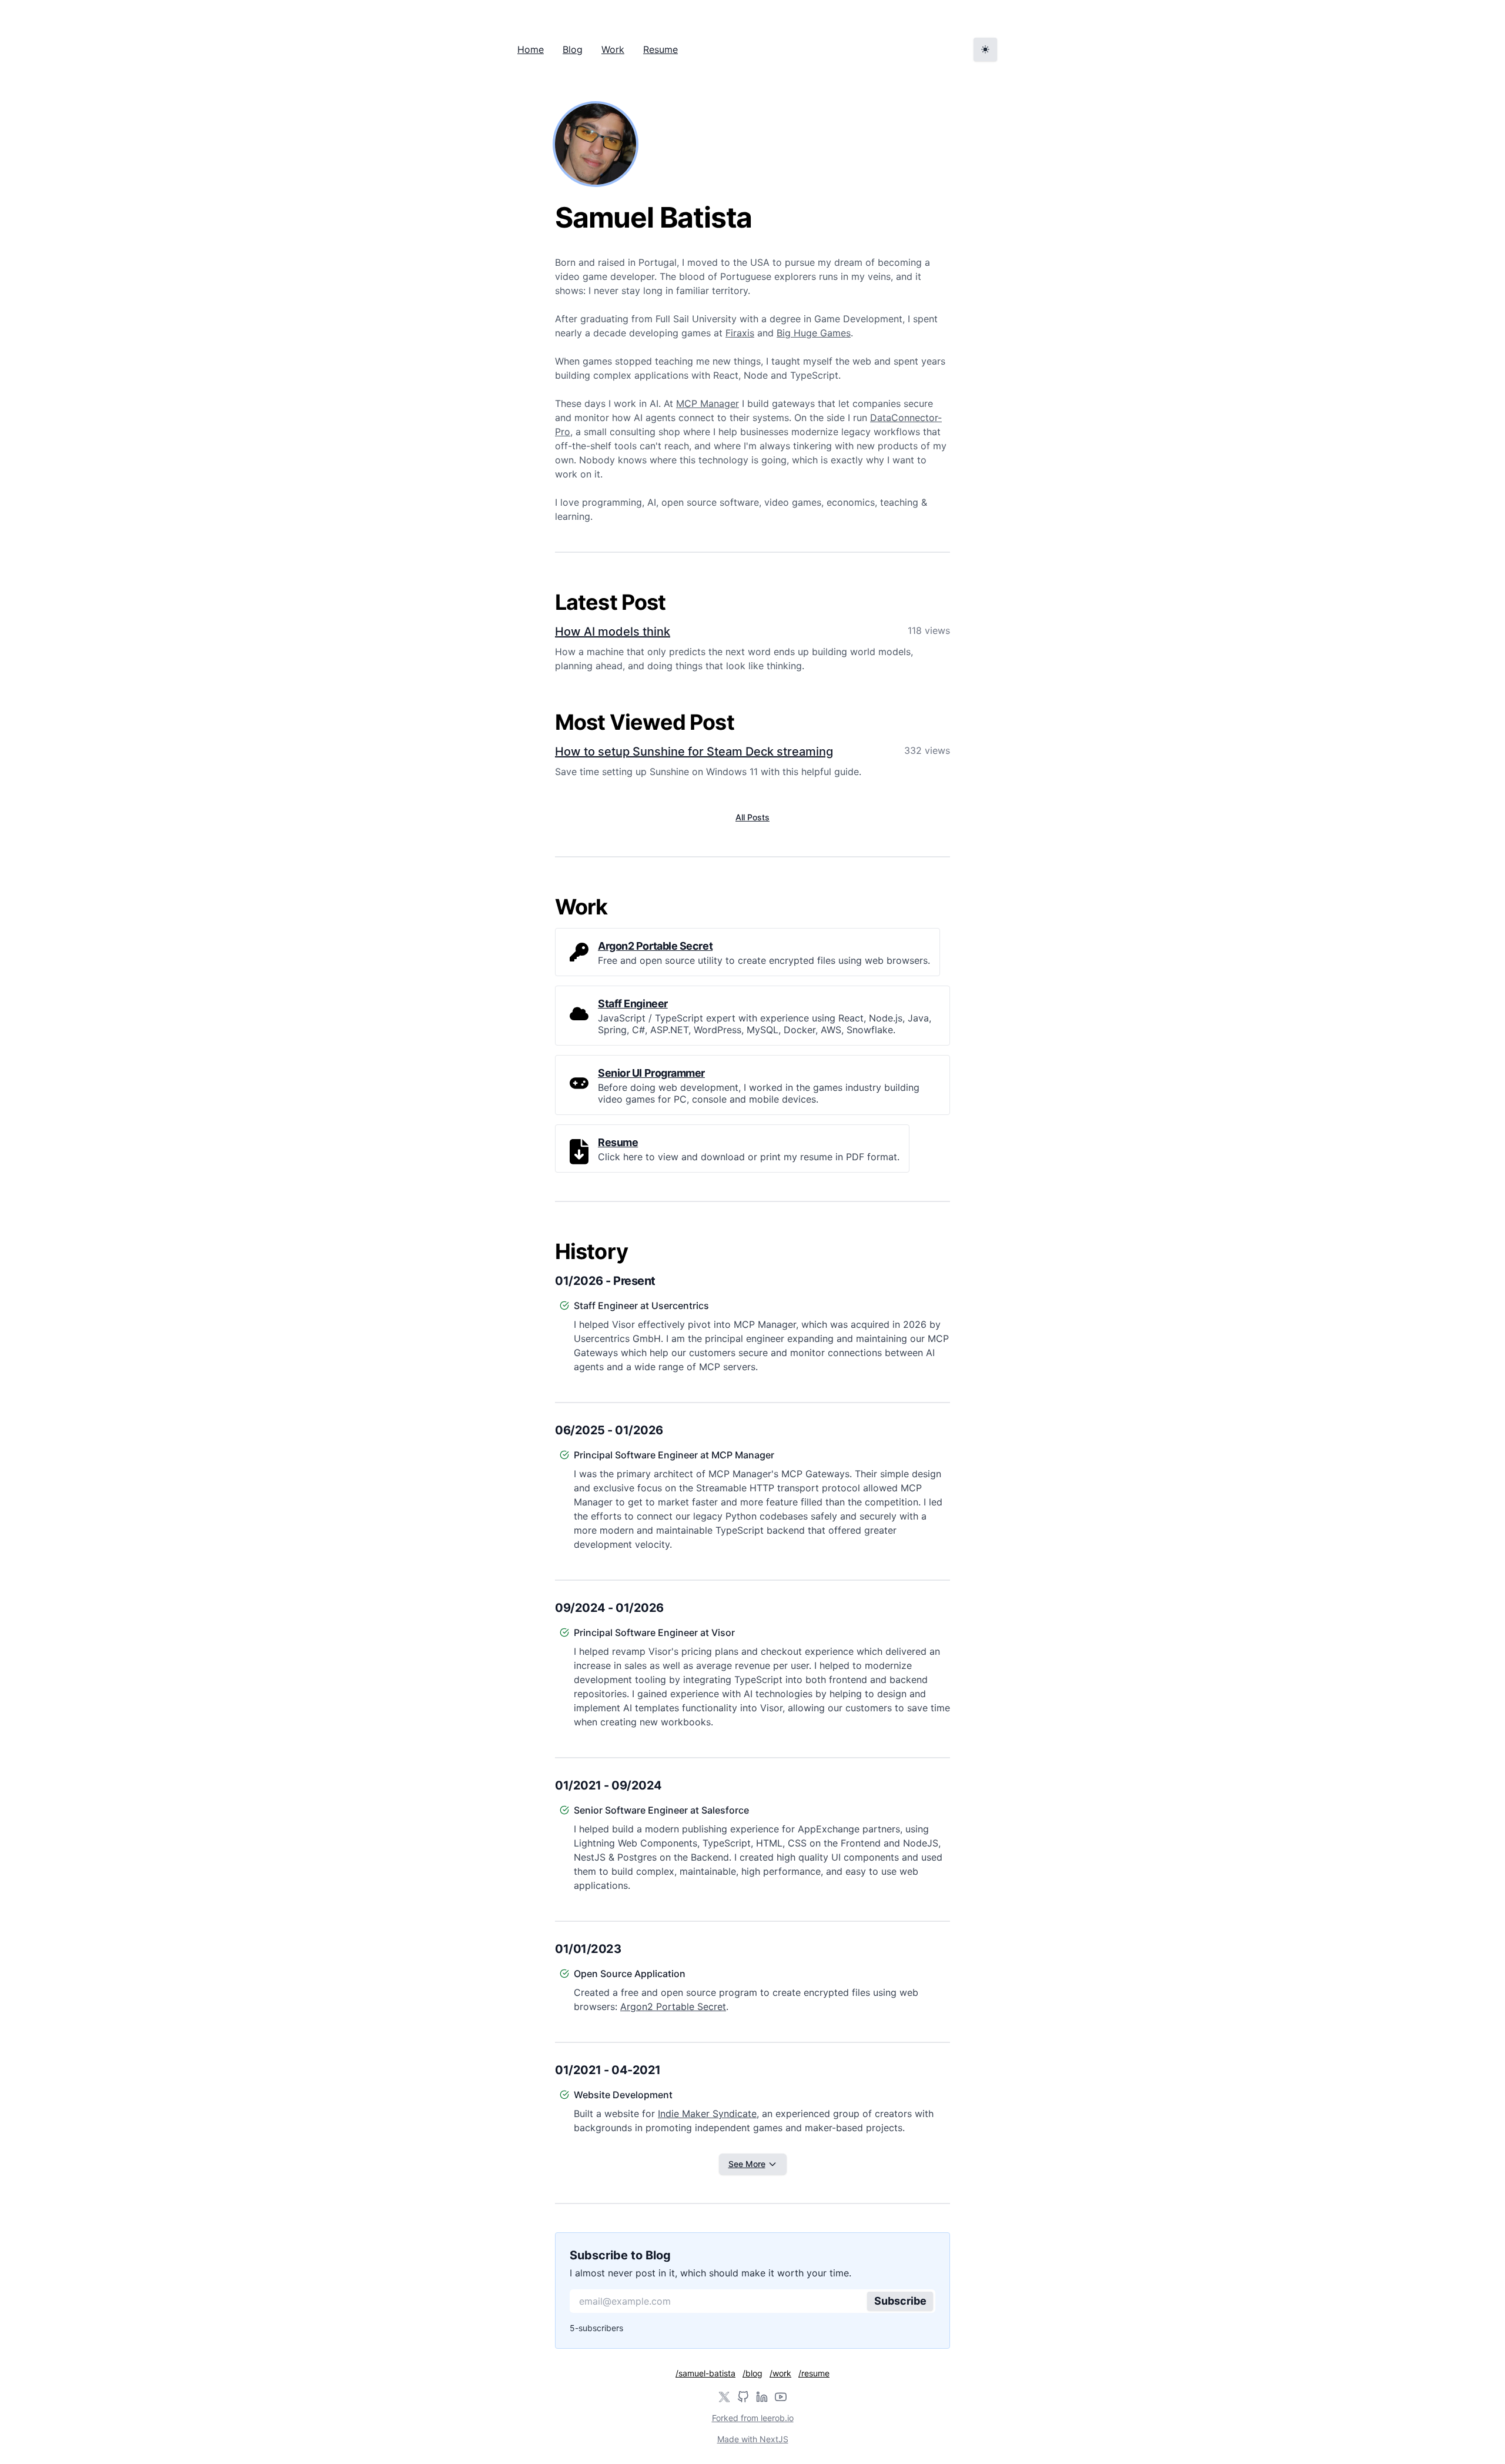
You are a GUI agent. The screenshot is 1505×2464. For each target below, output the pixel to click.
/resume (814, 2373)
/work (780, 2373)
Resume (660, 49)
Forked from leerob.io (753, 2418)
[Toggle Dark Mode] (985, 49)
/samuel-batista (705, 2373)
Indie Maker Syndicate (707, 2114)
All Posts (752, 817)
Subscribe (900, 2301)
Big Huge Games (814, 333)
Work (613, 49)
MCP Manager (708, 403)
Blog (573, 49)
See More (747, 2164)
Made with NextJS (753, 2439)
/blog (752, 2373)
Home (531, 49)
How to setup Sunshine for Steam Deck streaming (694, 752)
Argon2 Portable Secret (673, 2006)
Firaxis (740, 333)
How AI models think (613, 632)
